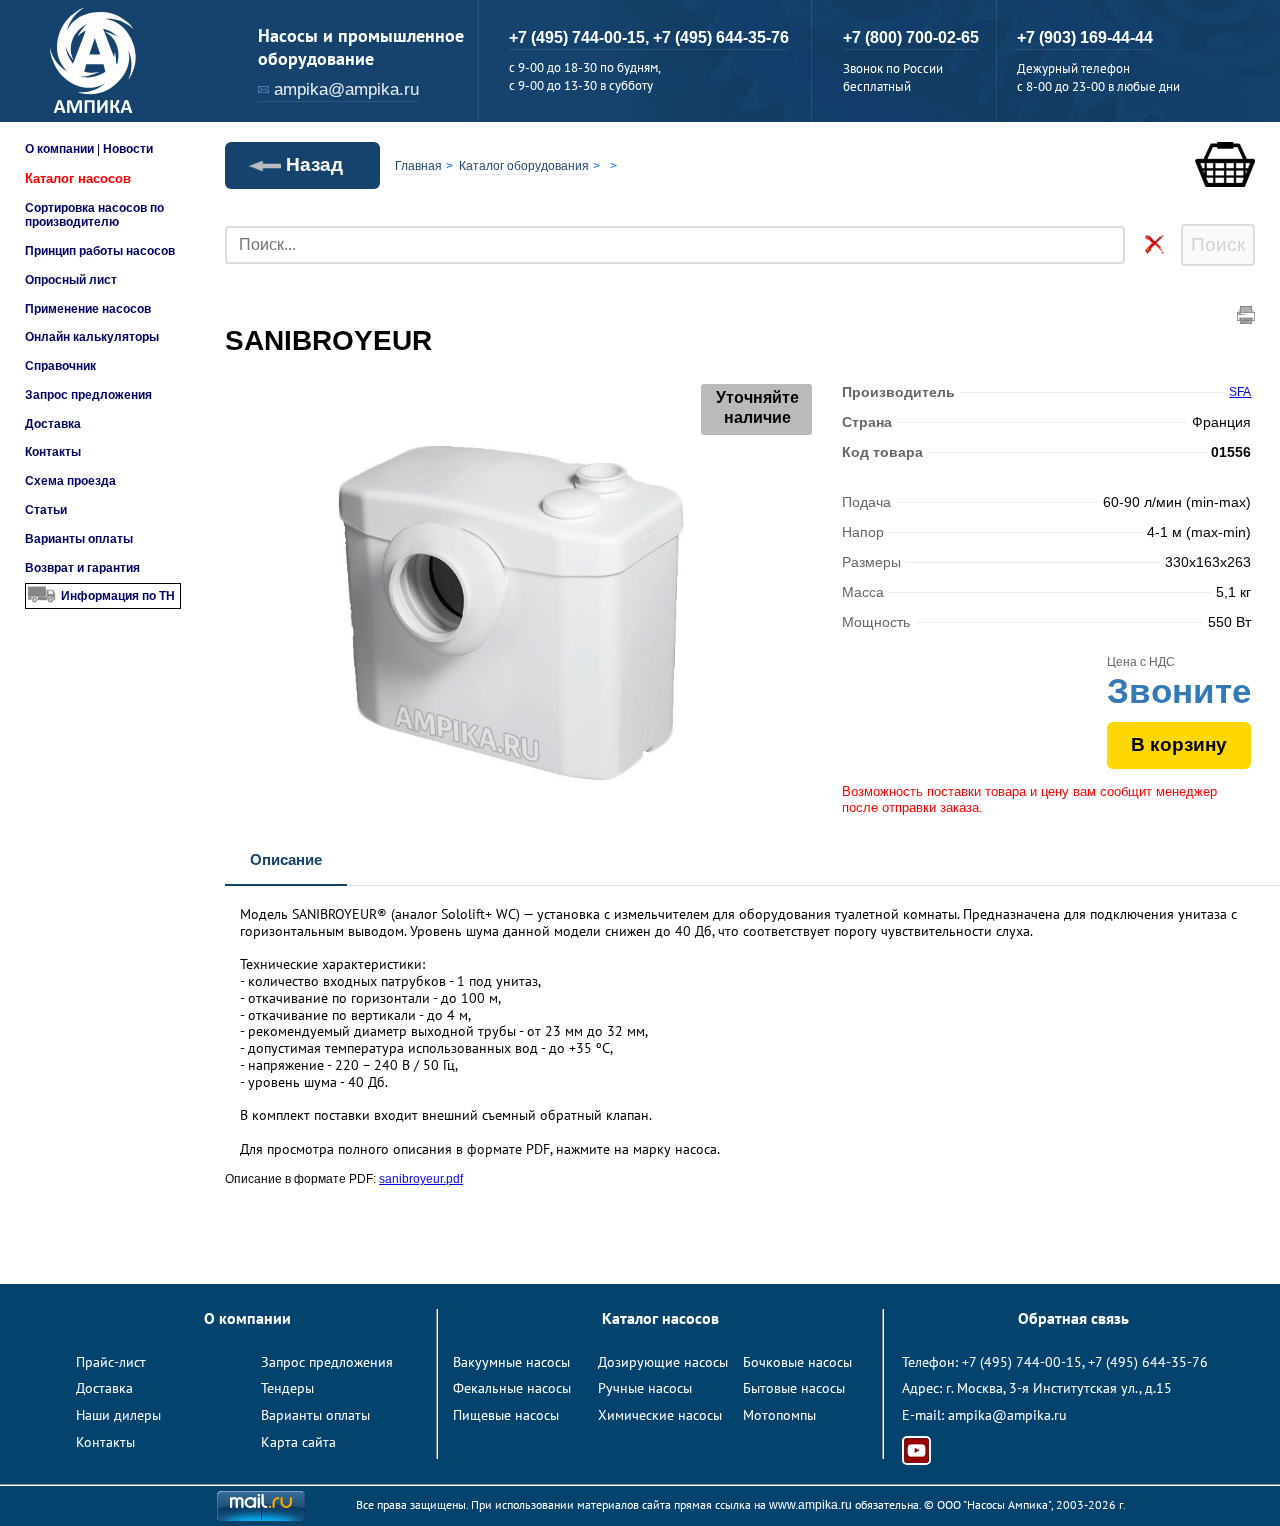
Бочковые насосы (797, 1362)
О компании (59, 149)
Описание (286, 859)
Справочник (60, 366)
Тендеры (287, 1388)
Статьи (46, 510)
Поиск (1218, 244)
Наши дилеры (118, 1415)
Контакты (53, 452)
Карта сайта (298, 1442)
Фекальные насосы (512, 1388)
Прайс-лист (111, 1362)
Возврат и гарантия (82, 568)
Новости (128, 149)
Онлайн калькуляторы (92, 337)
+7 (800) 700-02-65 (911, 37)
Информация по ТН (118, 596)
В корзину (1179, 744)
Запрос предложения (88, 395)
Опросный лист (71, 280)
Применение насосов (88, 309)
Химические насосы (660, 1415)
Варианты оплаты (79, 539)
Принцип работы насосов (100, 251)
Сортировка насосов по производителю (94, 215)
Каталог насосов (78, 178)
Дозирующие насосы (663, 1362)
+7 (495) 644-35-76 (721, 37)
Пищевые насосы (506, 1415)
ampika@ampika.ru (346, 89)
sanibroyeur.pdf (421, 1179)
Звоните (1179, 690)
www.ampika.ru (810, 1505)
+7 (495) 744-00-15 (1022, 1362)
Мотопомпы (779, 1415)
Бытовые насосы (794, 1388)
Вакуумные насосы (511, 1362)
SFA (1240, 392)
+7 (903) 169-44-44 (1085, 37)
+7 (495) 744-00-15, (581, 37)
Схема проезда (70, 481)
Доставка (53, 424)
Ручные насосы (645, 1388)
